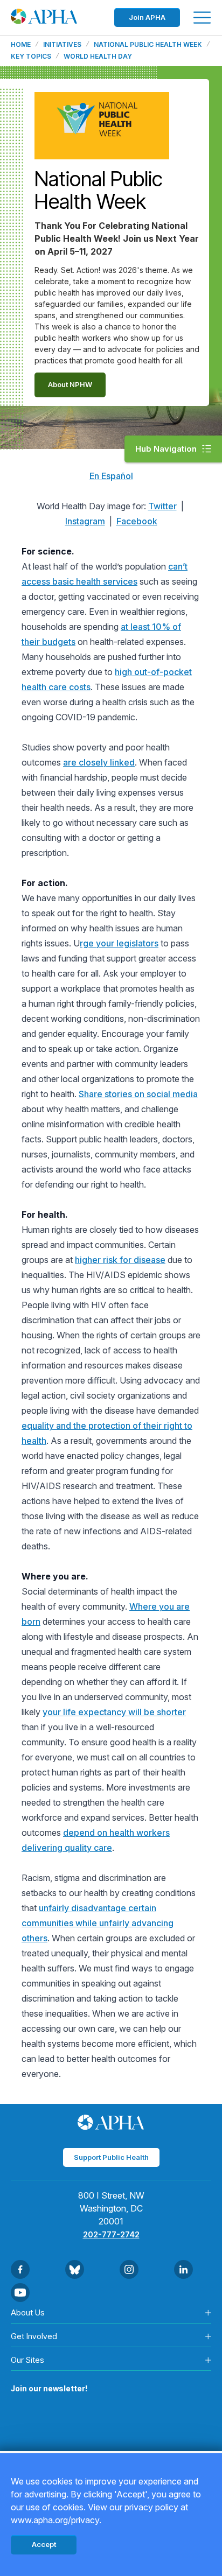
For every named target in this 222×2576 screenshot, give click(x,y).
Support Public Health (111, 2157)
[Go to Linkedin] (183, 2269)
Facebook (137, 521)
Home (21, 45)
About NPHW (70, 384)
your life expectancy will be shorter (114, 1712)
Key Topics (31, 57)
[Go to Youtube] (20, 2293)
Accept (44, 2544)
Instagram (85, 521)
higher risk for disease (120, 1260)
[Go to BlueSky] (75, 2269)
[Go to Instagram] (129, 2269)
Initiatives (62, 45)
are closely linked (99, 762)
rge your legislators (119, 943)
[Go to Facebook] (20, 2269)
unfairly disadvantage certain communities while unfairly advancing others (98, 1923)
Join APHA (147, 17)
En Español (111, 476)
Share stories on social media (138, 1094)
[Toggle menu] (202, 17)
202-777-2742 (111, 2234)
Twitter (162, 506)
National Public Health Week (148, 45)
